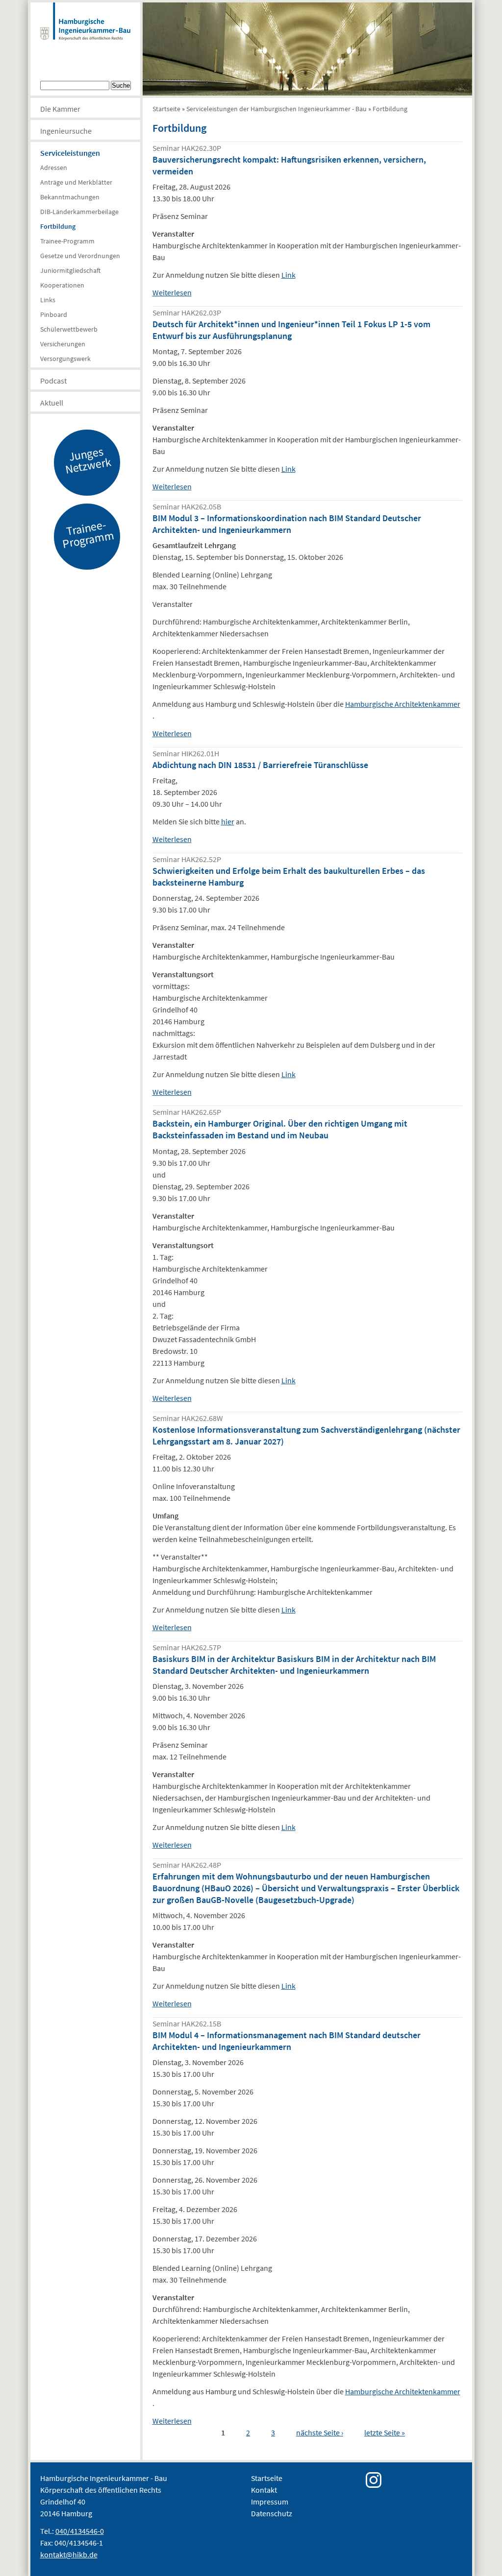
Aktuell (52, 403)
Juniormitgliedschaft (70, 270)
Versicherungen (63, 344)
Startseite (166, 109)
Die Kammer (60, 109)
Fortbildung (58, 226)
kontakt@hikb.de (69, 2554)
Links (48, 300)
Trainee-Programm (67, 241)
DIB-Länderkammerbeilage (79, 212)
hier (228, 821)
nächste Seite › (320, 2432)
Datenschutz (272, 2513)
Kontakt (264, 2490)
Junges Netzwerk (88, 460)
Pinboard (54, 314)
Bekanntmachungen (70, 197)
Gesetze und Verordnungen (80, 256)
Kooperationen (62, 285)
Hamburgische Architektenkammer (403, 704)
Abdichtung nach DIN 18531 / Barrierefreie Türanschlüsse (260, 765)
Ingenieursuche (66, 131)
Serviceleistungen (70, 153)
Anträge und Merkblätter (76, 182)
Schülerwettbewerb (69, 329)
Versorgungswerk (65, 359)
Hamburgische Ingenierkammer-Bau (85, 31)
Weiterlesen (172, 292)
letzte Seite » (385, 2432)
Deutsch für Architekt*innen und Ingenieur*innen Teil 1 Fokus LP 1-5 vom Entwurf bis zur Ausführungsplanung (291, 330)
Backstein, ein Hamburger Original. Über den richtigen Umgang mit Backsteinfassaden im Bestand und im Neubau (280, 1129)
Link (289, 275)
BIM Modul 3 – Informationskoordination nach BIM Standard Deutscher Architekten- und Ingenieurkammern (287, 524)
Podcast (53, 381)
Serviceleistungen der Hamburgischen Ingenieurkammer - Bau (276, 109)
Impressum (270, 2502)
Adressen (54, 168)
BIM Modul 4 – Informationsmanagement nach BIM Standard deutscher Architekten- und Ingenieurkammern (287, 2041)
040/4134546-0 (80, 2531)
